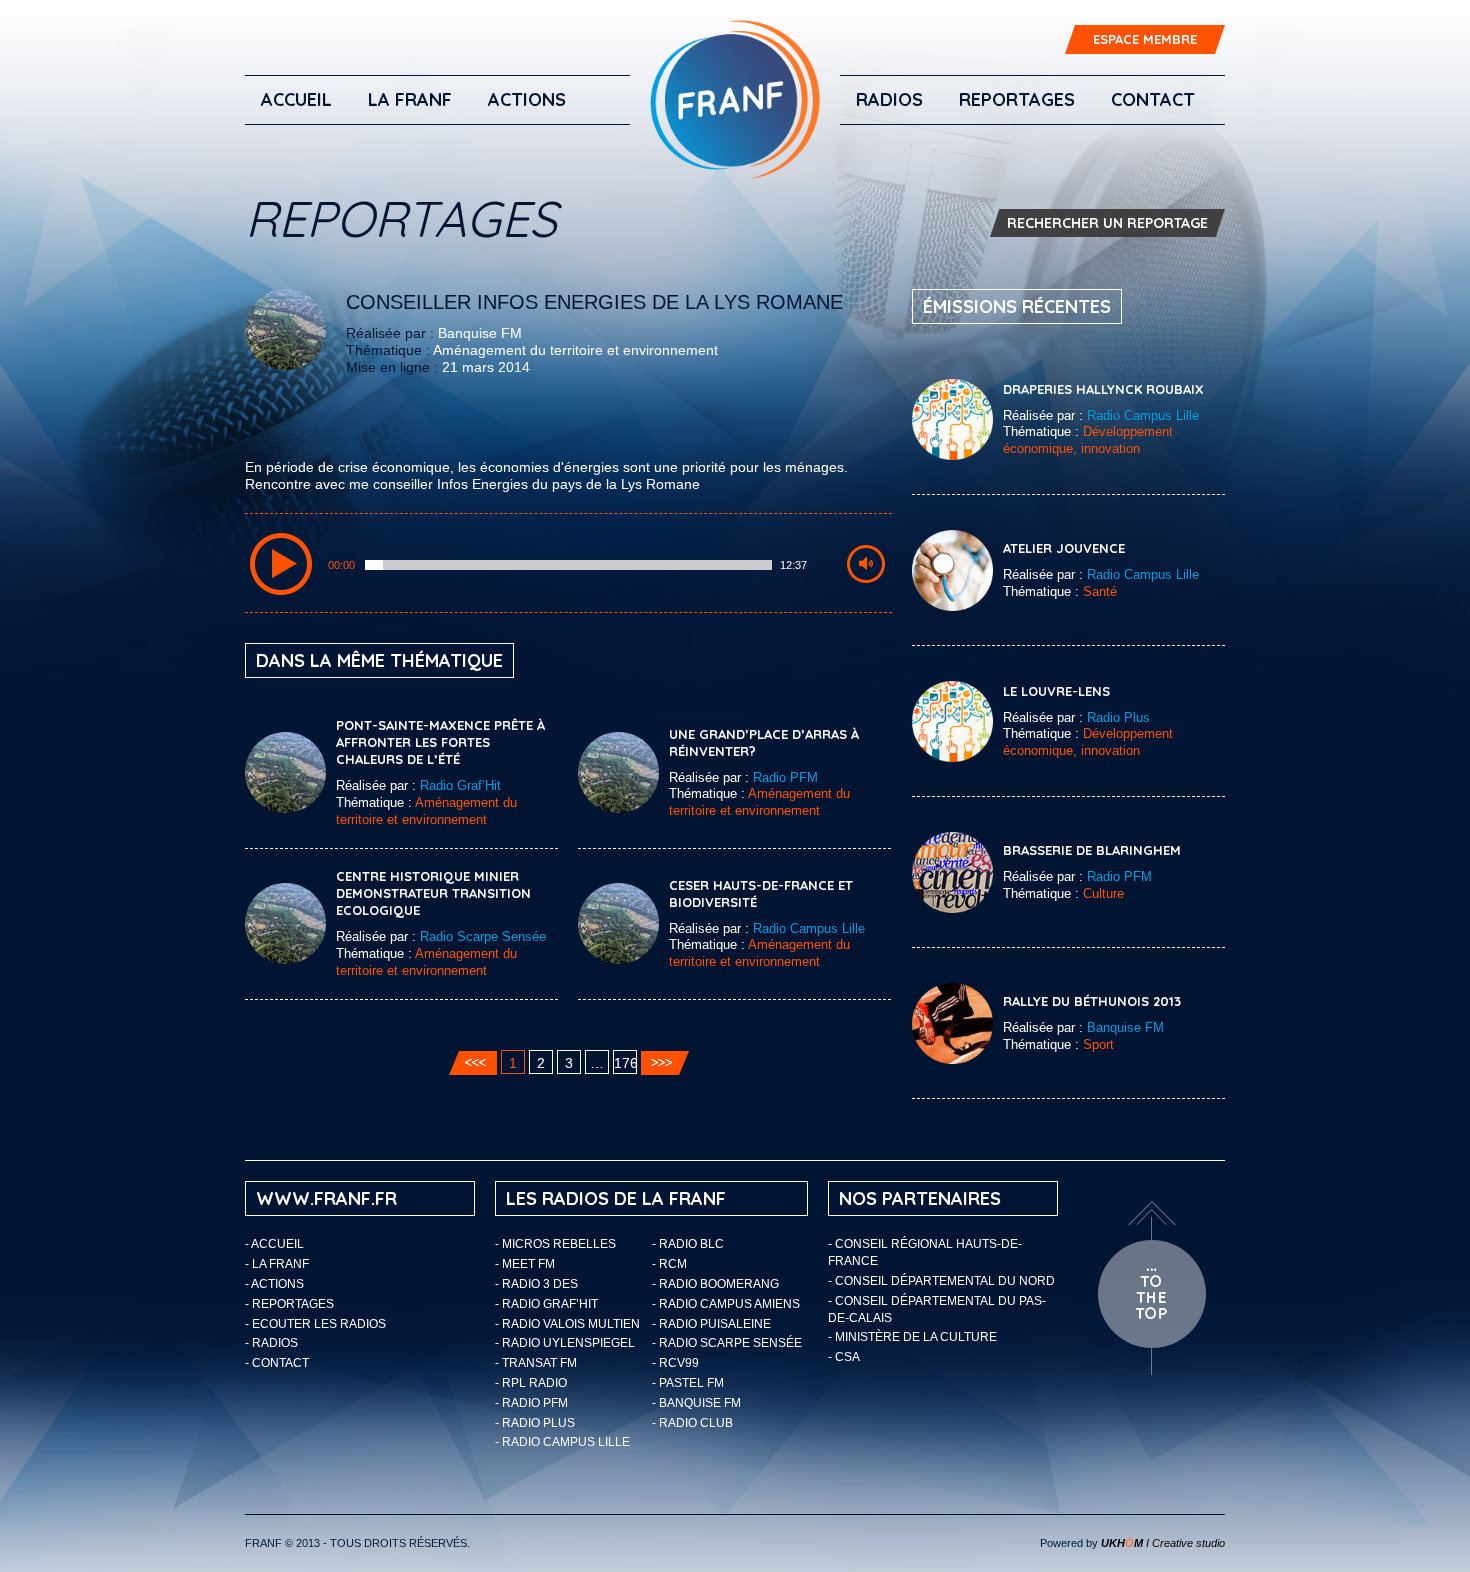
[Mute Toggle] (866, 564)
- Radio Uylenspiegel (565, 1343)
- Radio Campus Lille (562, 1442)
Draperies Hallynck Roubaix (1103, 389)
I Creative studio (1163, 1543)
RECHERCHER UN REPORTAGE (1107, 223)
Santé (1100, 591)
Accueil (296, 99)
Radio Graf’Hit (460, 785)
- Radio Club (692, 1423)
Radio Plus (1118, 717)
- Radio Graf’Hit (546, 1304)
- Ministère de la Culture (912, 1337)
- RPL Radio (531, 1383)
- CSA (844, 1357)
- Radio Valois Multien (567, 1324)
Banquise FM (480, 333)
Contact (1153, 99)
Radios (889, 99)
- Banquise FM (696, 1403)
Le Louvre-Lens (1056, 691)
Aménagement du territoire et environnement (575, 350)
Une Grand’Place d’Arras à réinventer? (764, 742)
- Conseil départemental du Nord (941, 1281)
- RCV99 (675, 1363)
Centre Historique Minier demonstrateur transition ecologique (433, 893)
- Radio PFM (531, 1403)
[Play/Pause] (281, 564)
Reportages (1017, 99)
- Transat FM (536, 1363)
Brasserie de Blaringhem (1092, 850)
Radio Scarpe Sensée (483, 936)
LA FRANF (410, 99)
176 (625, 1063)
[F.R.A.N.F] (735, 99)
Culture (1103, 893)
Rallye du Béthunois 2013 (1092, 1001)
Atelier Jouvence (1064, 548)
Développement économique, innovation (1088, 440)
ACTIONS (527, 99)
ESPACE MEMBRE (1145, 39)
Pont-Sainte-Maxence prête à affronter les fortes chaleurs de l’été (440, 742)
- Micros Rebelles (555, 1244)
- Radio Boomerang (715, 1284)
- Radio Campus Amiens (726, 1304)
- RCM (669, 1264)
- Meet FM (525, 1264)
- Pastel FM (688, 1383)
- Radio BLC (688, 1244)
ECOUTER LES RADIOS (319, 1324)
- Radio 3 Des (536, 1284)
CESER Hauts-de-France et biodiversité (761, 893)
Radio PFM (785, 777)
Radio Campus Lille (809, 928)
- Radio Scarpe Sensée (727, 1343)
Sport (1098, 1044)
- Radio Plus (535, 1423)
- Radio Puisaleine (711, 1324)
